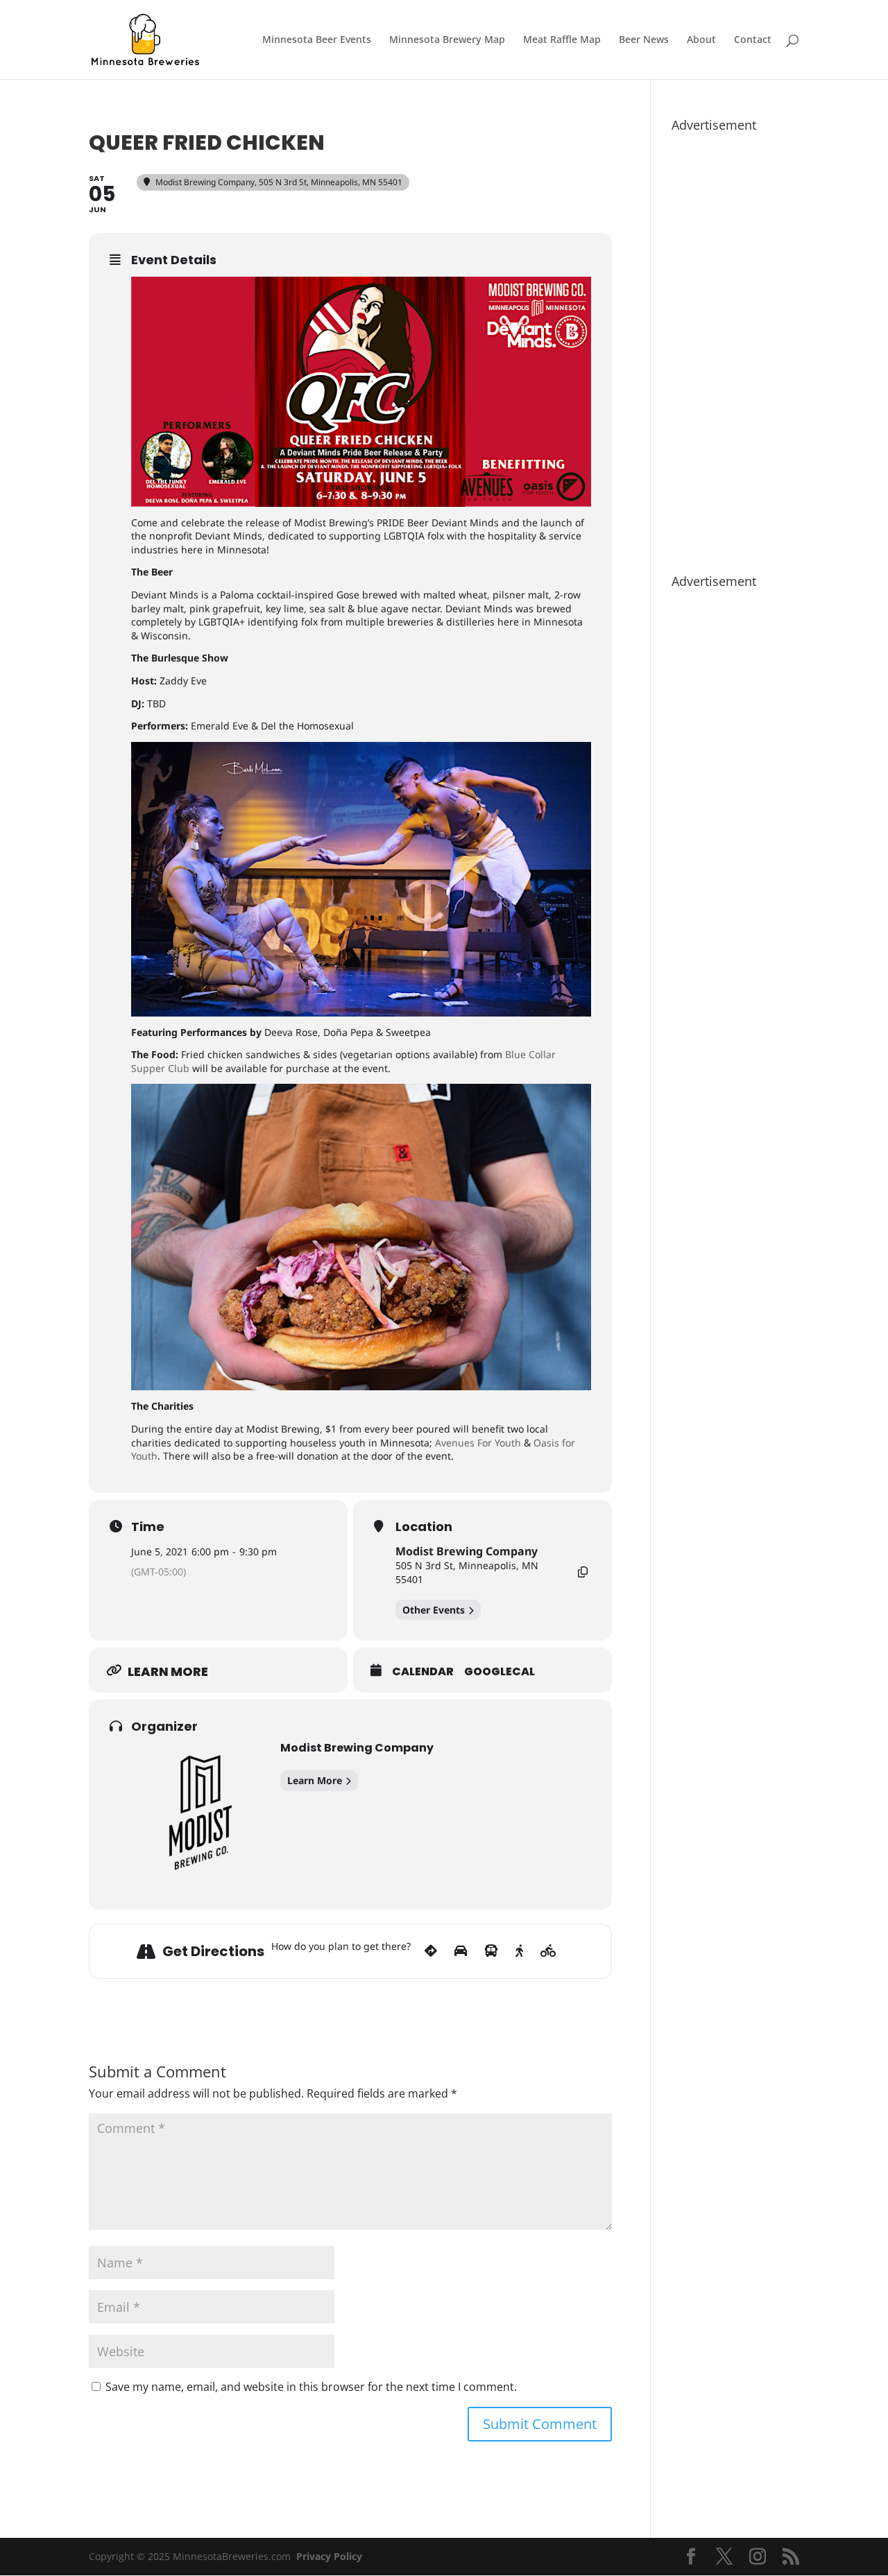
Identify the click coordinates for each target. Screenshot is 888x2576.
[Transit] (491, 1951)
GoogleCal (499, 1672)
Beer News (644, 40)
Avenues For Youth (478, 1443)
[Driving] (461, 1951)
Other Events (434, 1610)
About (701, 40)
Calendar (423, 1672)
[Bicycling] (548, 1951)
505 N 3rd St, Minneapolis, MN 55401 (467, 1572)
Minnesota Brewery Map (447, 40)
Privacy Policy (329, 2556)
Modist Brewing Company (467, 1551)
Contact (753, 40)
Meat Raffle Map (562, 40)
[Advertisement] (735, 346)
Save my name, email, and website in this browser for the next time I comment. (311, 2387)
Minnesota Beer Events (317, 40)
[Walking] (519, 1951)
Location (424, 1527)
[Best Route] (431, 1951)
